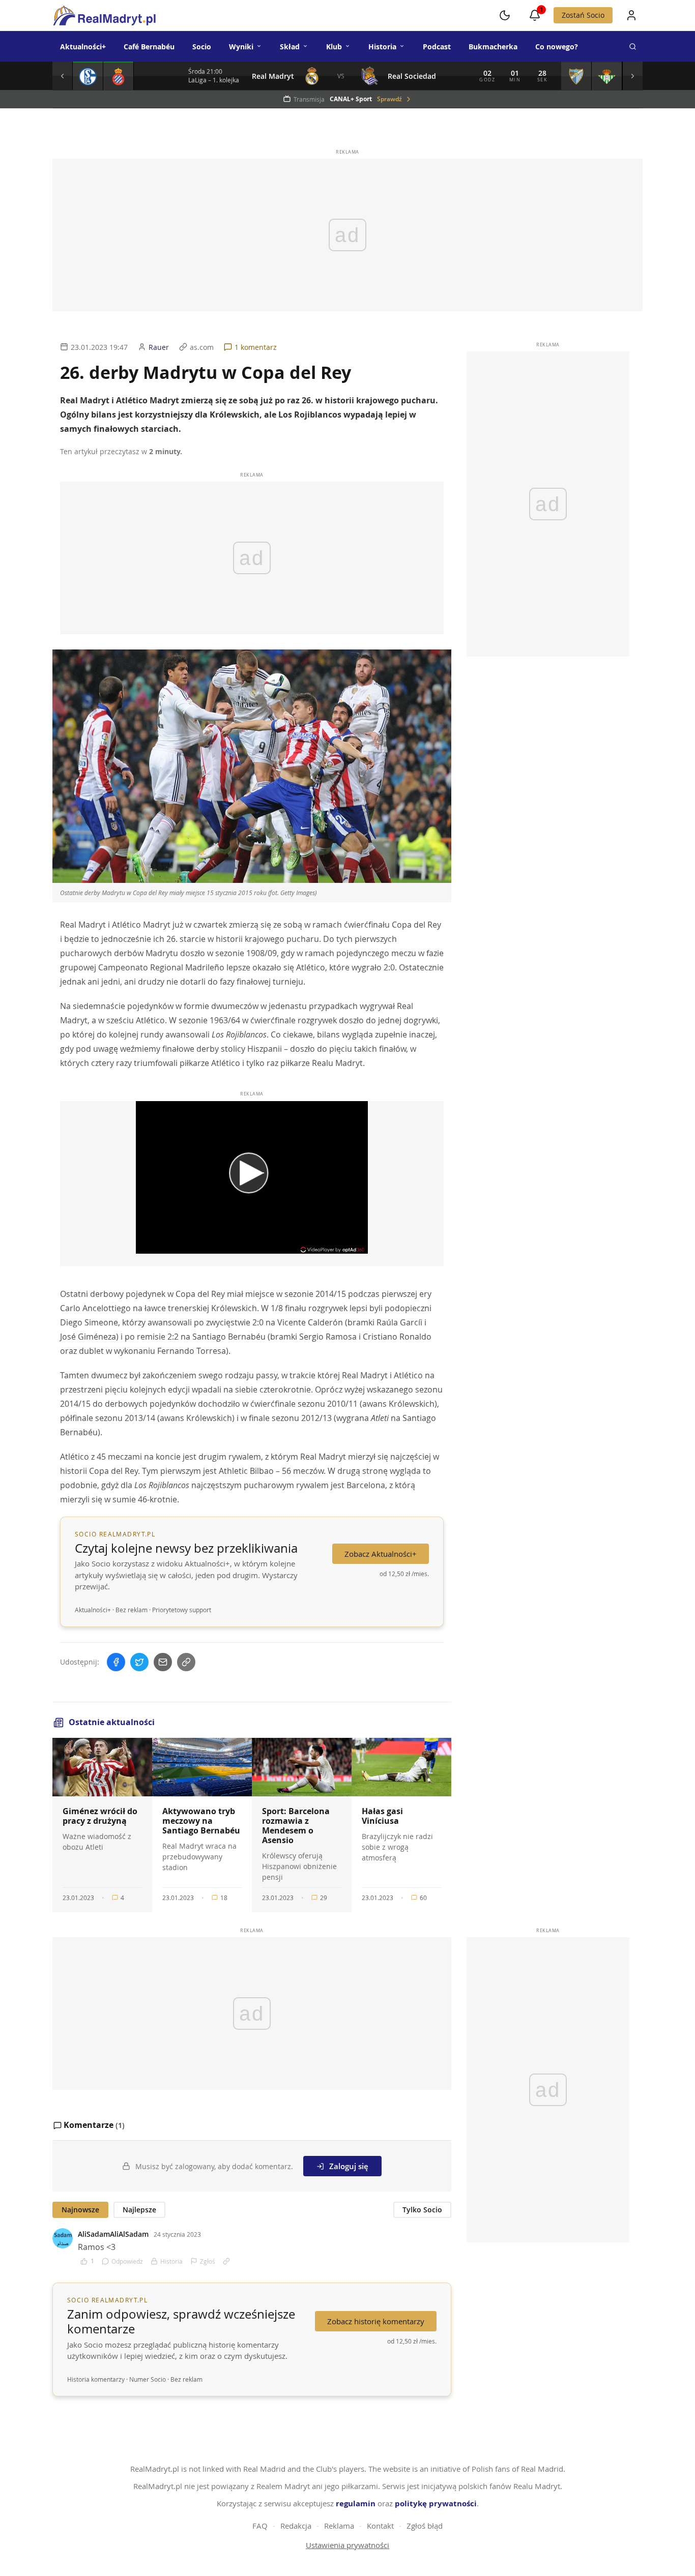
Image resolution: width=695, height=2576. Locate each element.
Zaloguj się (349, 2166)
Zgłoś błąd (425, 2526)
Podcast (437, 47)
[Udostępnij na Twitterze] (139, 1662)
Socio (202, 47)
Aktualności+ (83, 47)
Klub (334, 47)
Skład (290, 47)
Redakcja (296, 2526)
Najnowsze (80, 2210)
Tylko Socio (422, 2210)
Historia (382, 47)
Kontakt (380, 2526)
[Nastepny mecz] (632, 76)
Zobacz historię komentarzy (376, 2321)
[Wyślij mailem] (163, 1662)
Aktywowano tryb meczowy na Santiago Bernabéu (201, 1821)
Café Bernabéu (149, 47)
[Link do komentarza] (226, 2261)
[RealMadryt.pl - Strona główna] (104, 15)
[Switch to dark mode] (505, 15)
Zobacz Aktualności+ (381, 1554)
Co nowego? (557, 47)
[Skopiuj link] (186, 1662)
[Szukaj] (632, 46)
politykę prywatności (436, 2504)
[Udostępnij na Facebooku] (116, 1662)
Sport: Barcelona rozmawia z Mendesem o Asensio (296, 1826)
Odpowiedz (127, 2261)
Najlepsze (139, 2210)
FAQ (260, 2526)
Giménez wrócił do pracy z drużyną (100, 1816)
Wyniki (241, 47)
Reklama (339, 2526)
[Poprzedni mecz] (63, 76)
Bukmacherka (493, 47)
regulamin (356, 2504)
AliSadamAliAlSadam (113, 2234)
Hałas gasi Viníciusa (382, 1816)
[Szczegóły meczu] (88, 76)
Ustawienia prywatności (347, 2545)
